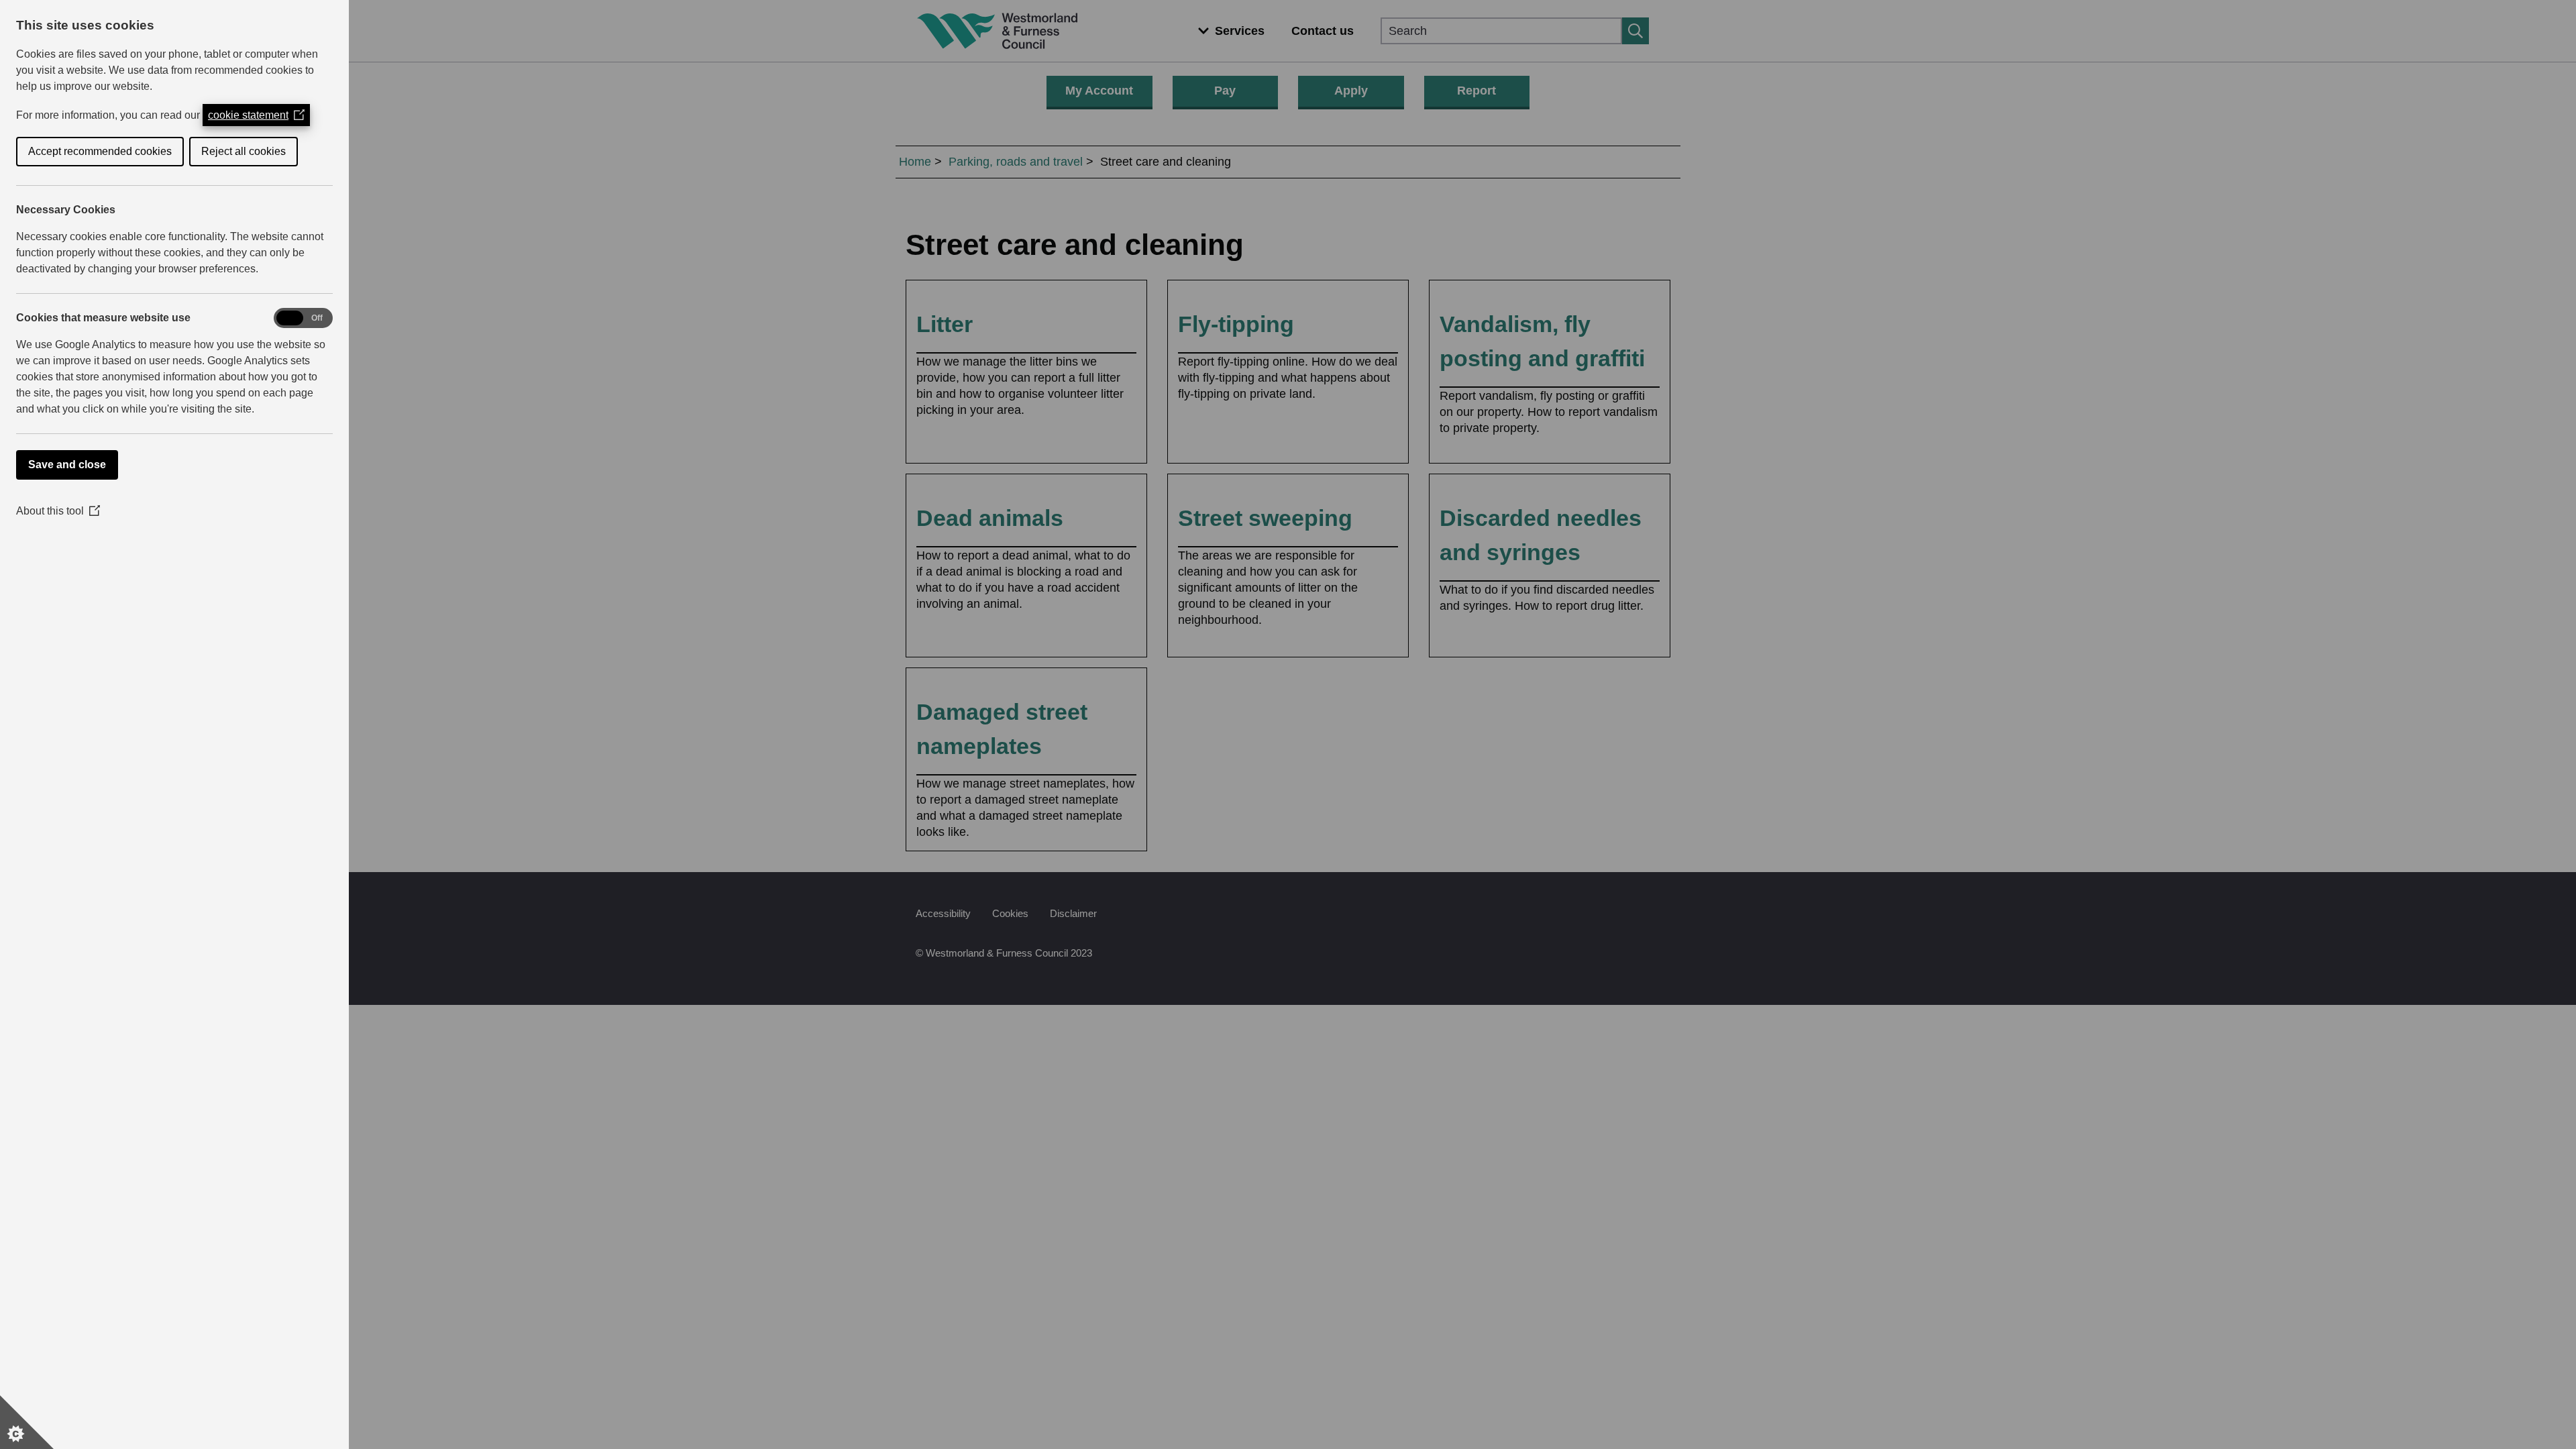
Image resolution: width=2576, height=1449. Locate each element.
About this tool (58, 511)
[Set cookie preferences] (27, 1422)
